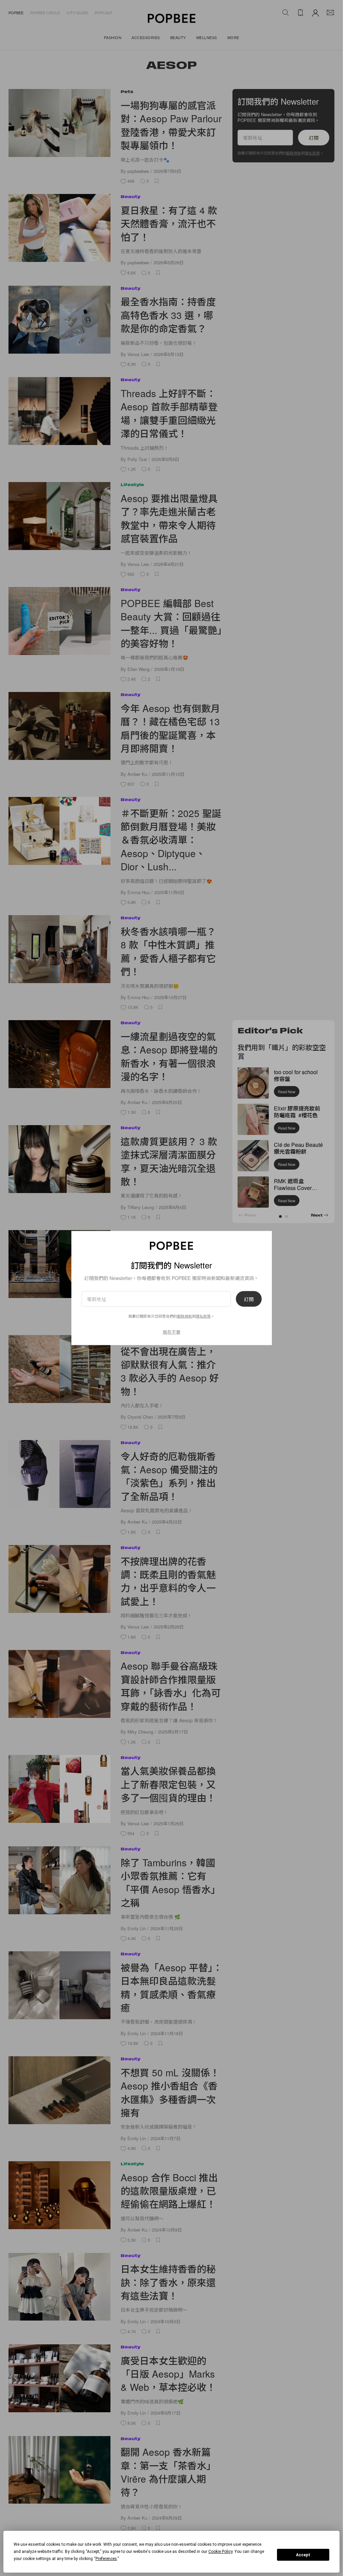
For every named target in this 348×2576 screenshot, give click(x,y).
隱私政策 (203, 1316)
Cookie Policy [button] (220, 2552)
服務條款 (185, 1316)
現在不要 (172, 1331)
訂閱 (249, 1299)
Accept (303, 2555)
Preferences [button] (106, 2559)
